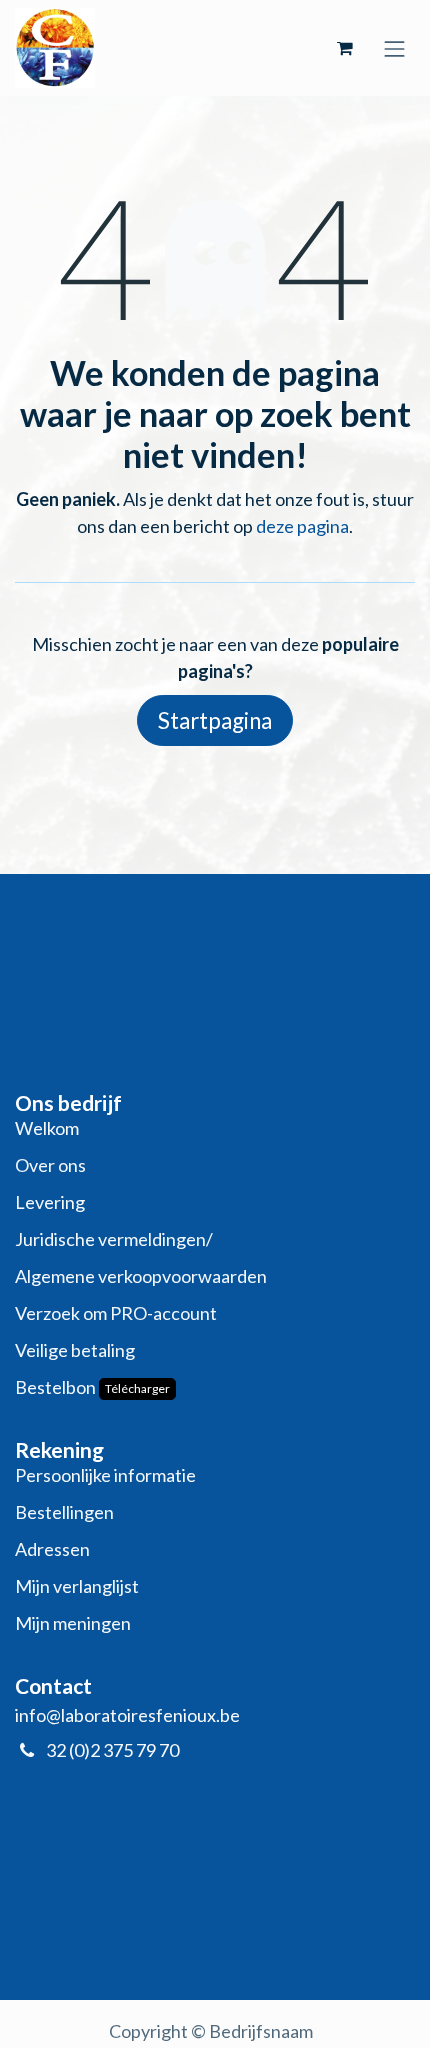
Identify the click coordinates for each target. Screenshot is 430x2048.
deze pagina (302, 526)
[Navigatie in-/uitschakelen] (395, 47)
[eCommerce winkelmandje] (345, 48)
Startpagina (215, 720)
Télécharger (137, 1388)
